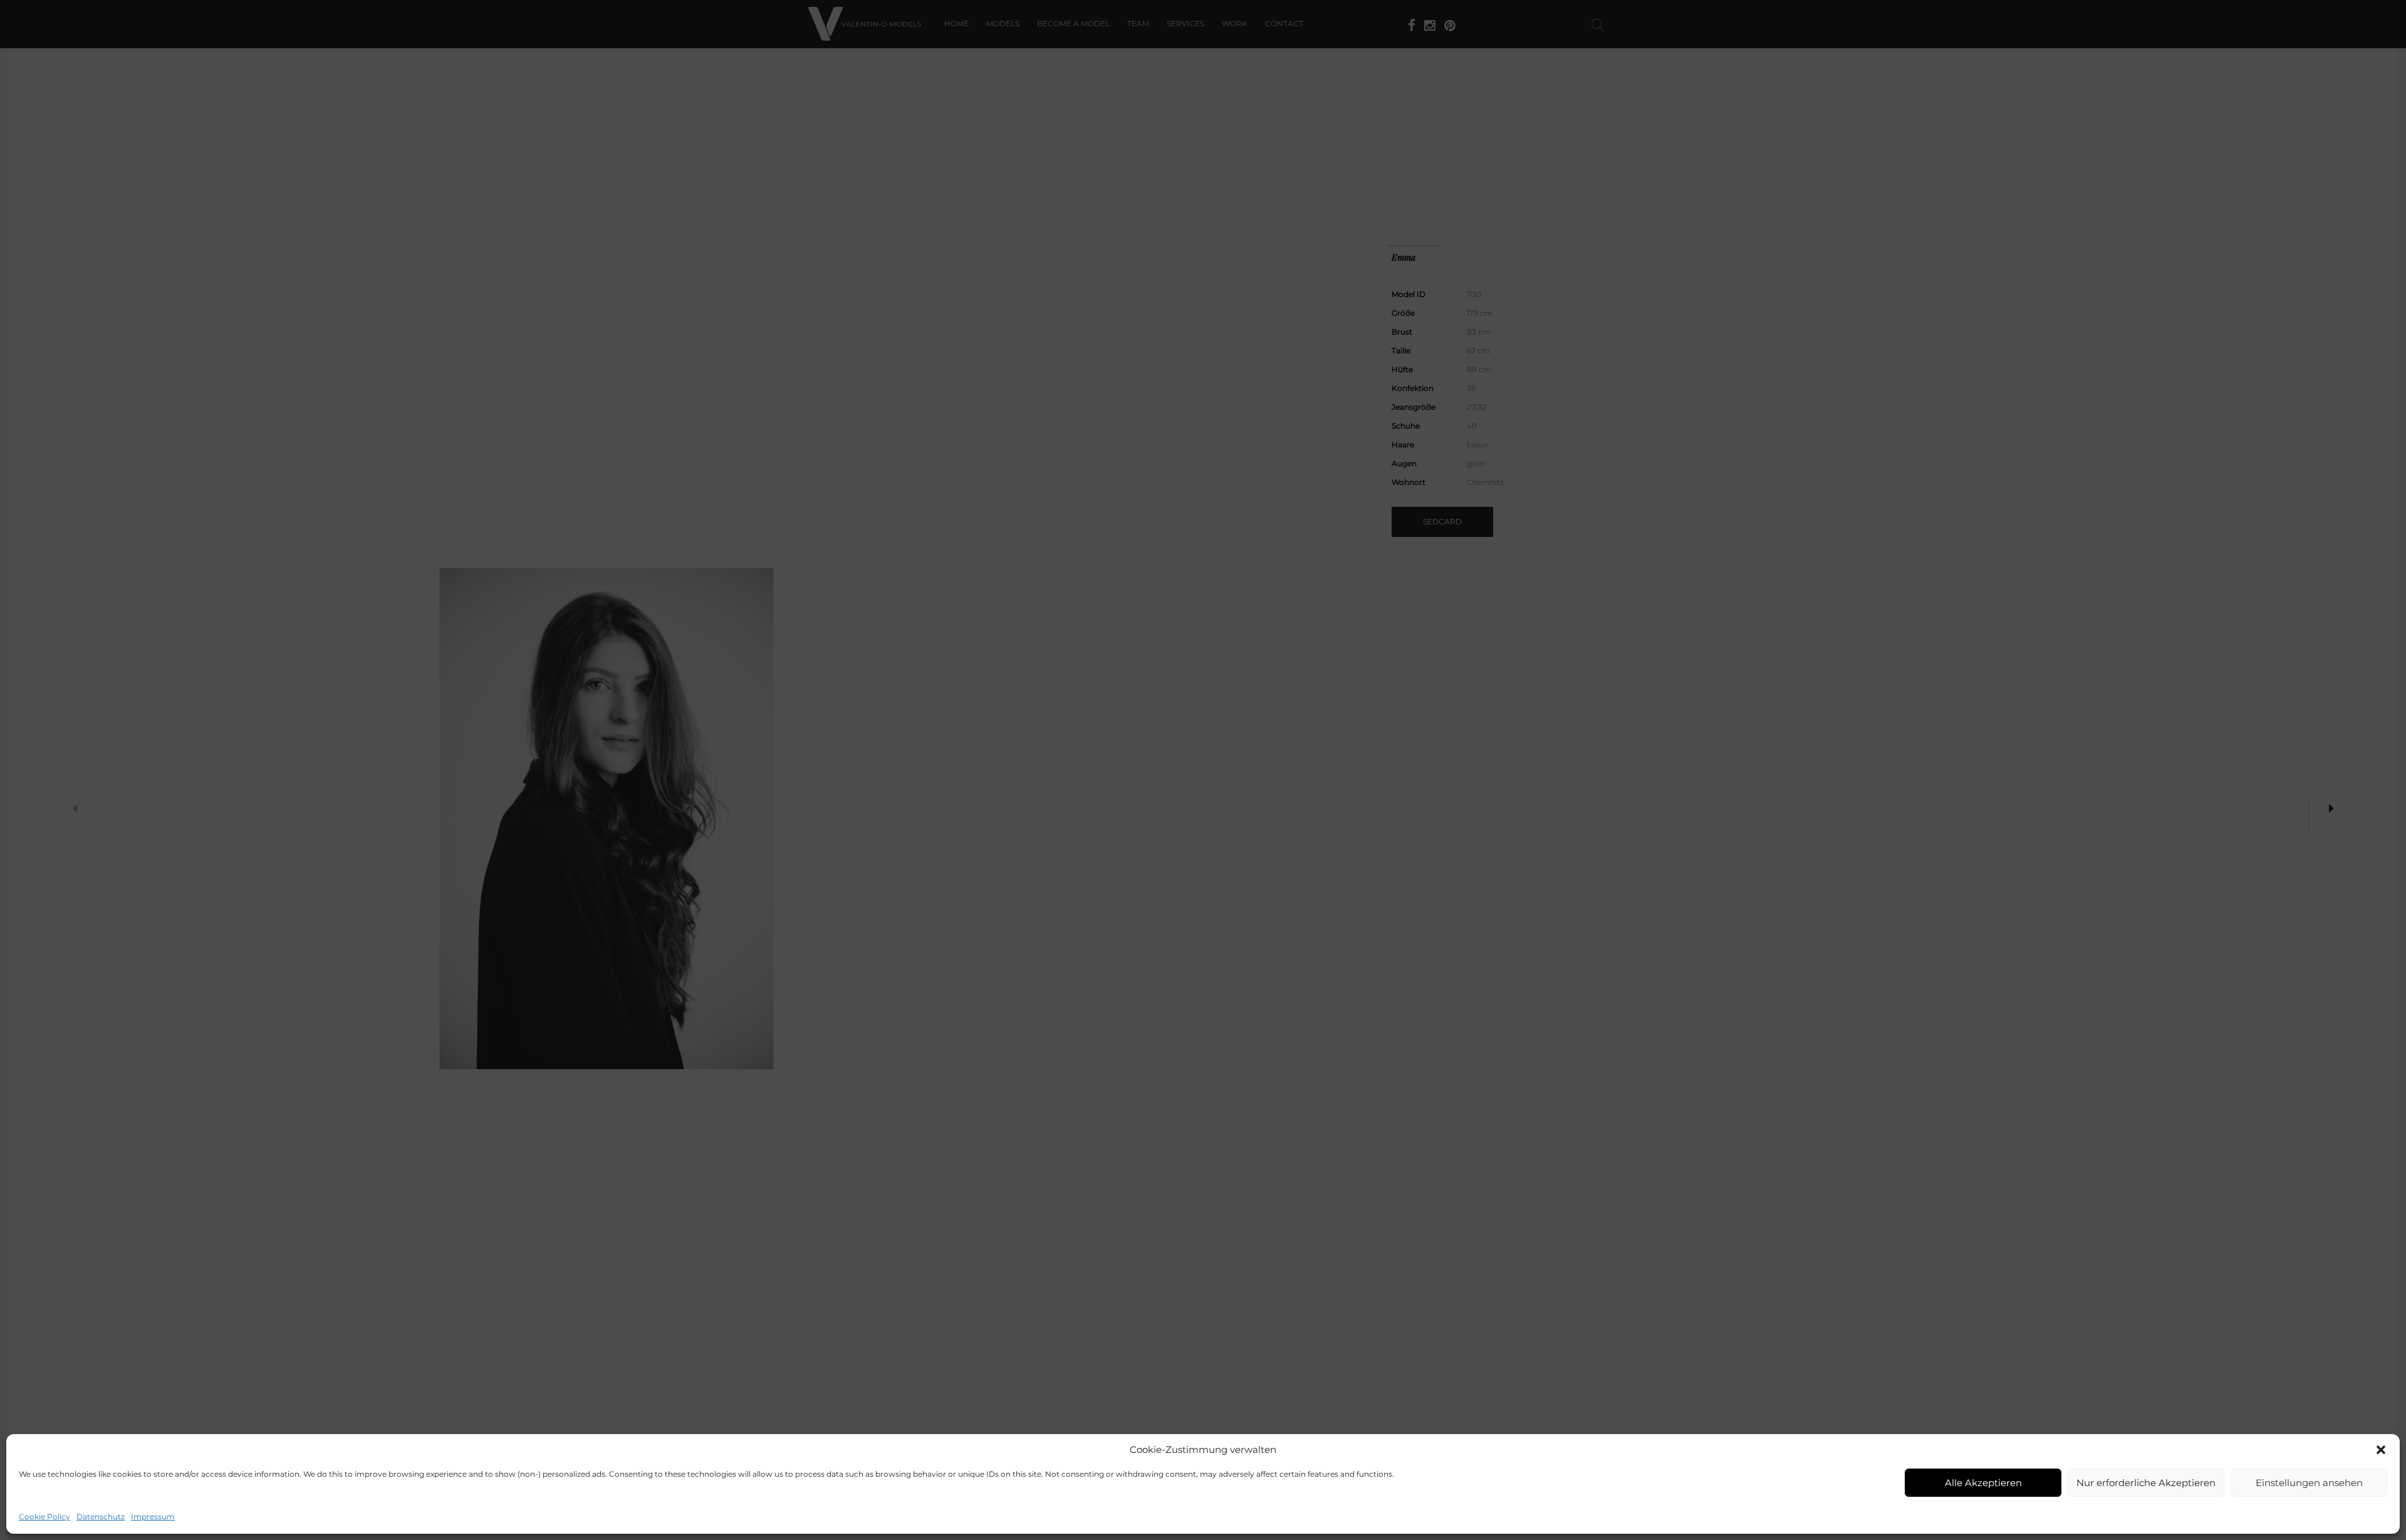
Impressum (153, 1517)
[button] (2381, 1450)
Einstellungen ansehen (2309, 1483)
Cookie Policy (44, 1517)
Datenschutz (101, 1517)
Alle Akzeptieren (1983, 1483)
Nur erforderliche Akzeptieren (2146, 1483)
